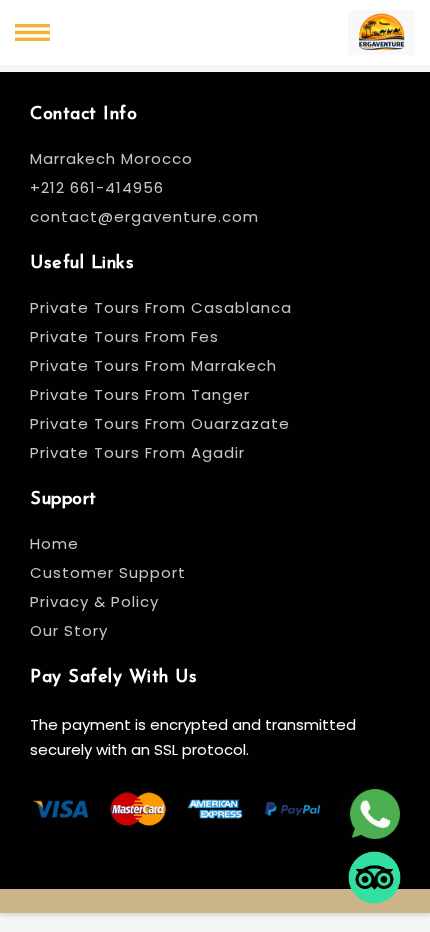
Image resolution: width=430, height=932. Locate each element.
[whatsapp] (374, 816)
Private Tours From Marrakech (153, 365)
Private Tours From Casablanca (163, 307)
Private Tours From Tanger (140, 394)
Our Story (69, 630)
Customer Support (108, 572)
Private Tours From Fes (124, 336)
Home (54, 543)
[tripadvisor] (374, 879)
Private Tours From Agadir (137, 452)
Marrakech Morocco (111, 158)
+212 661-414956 (97, 187)
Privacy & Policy (94, 601)
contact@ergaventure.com (144, 216)
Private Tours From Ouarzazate (160, 423)
